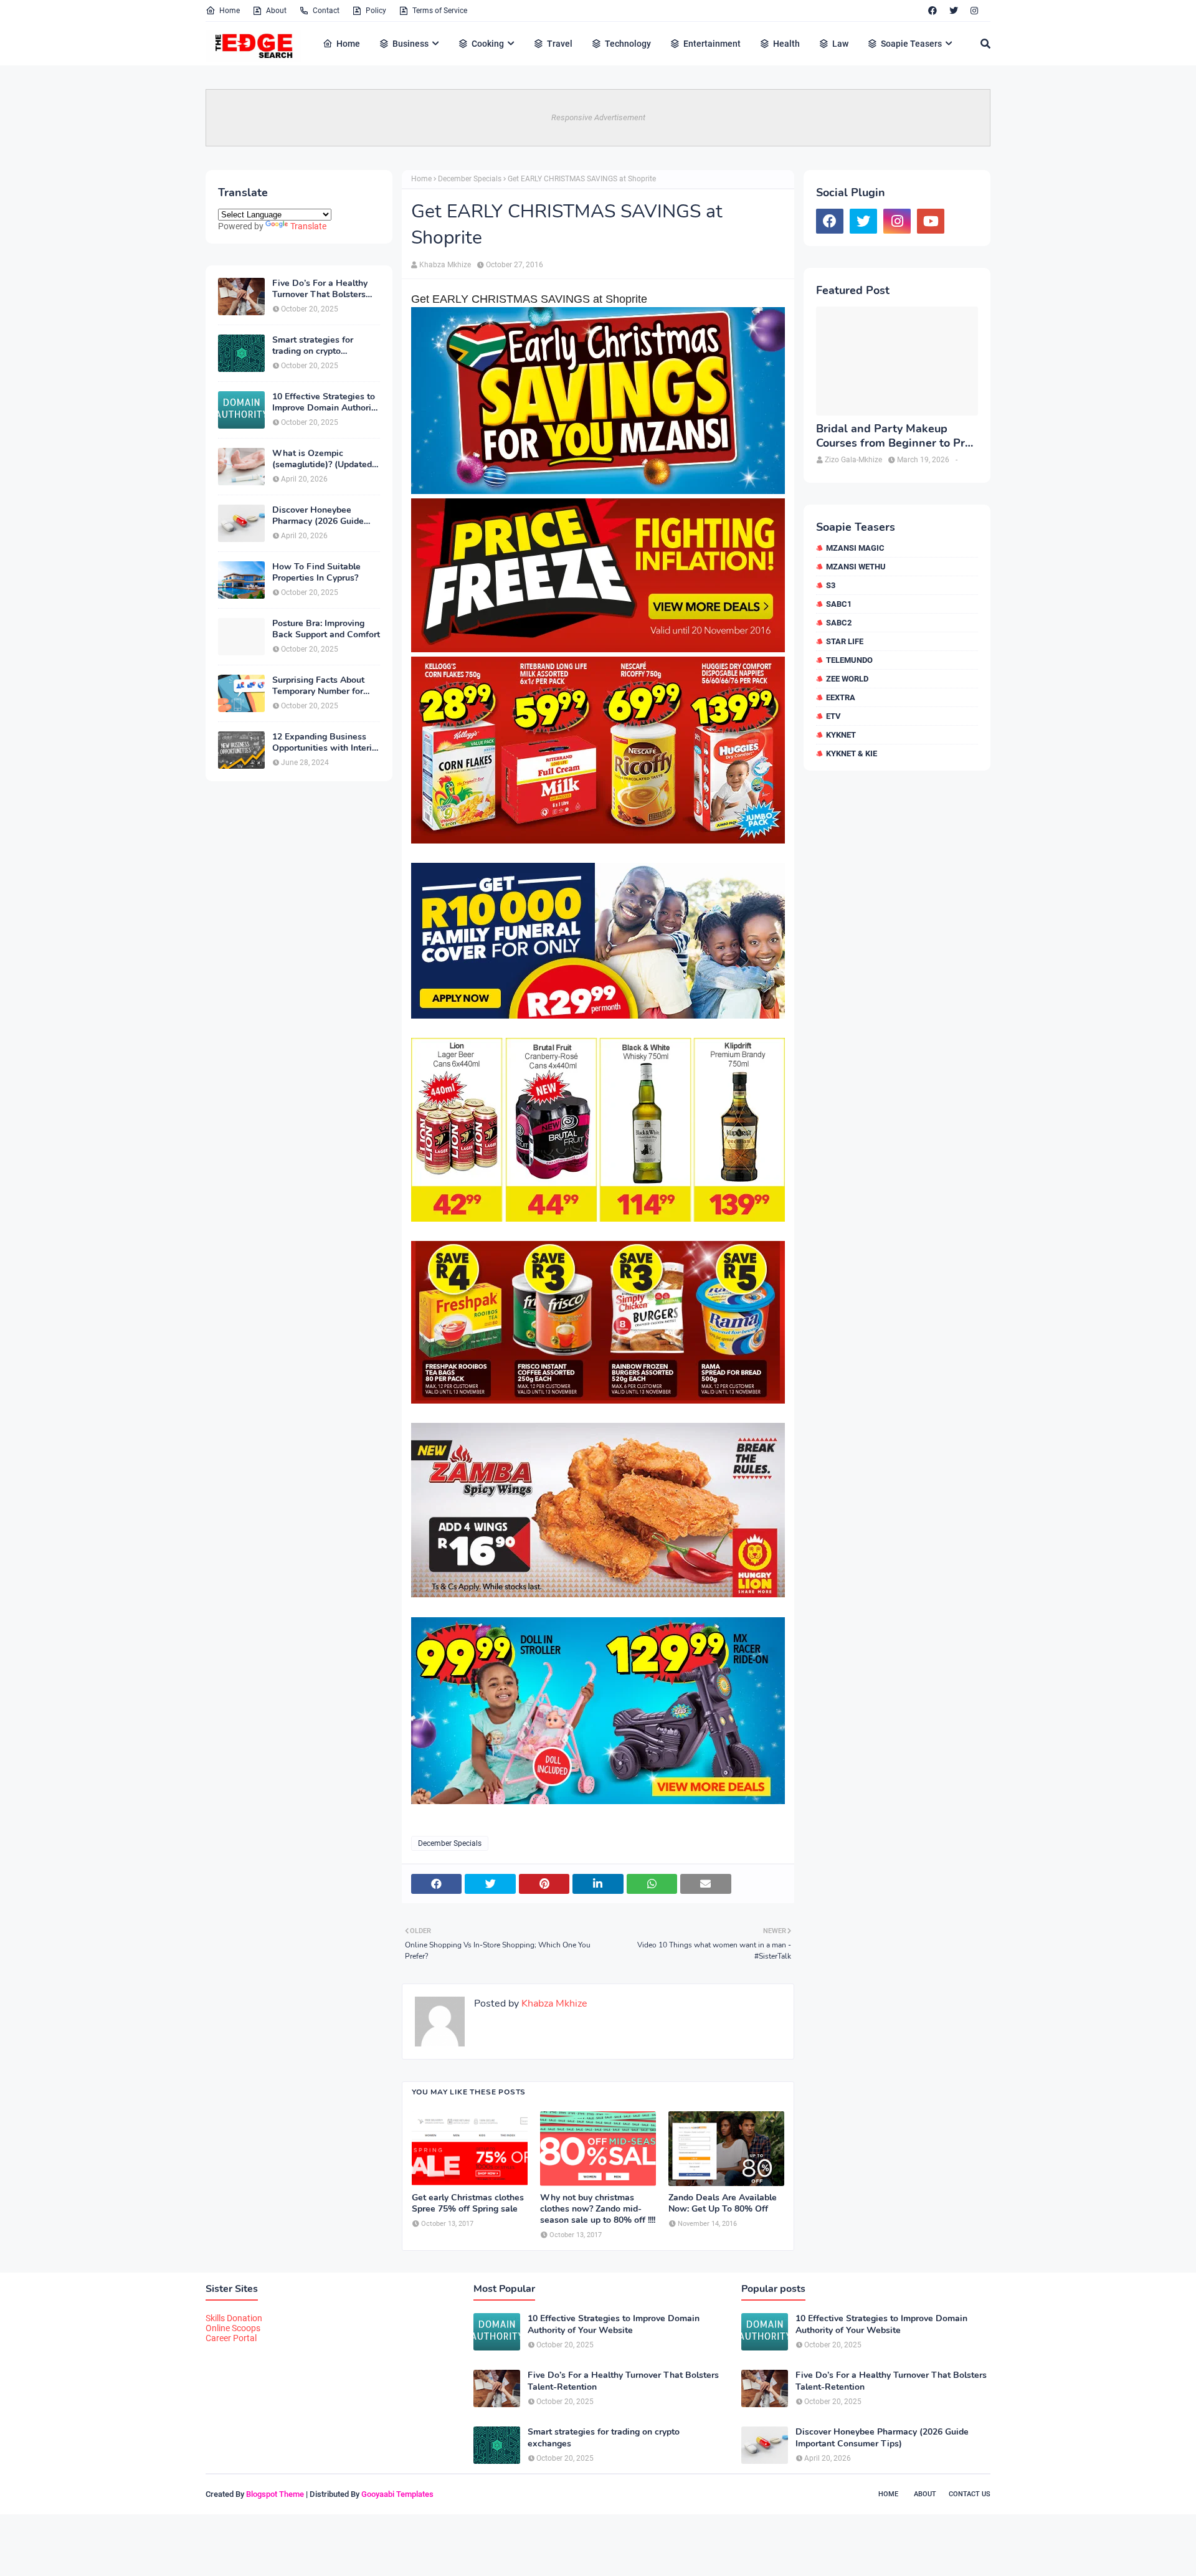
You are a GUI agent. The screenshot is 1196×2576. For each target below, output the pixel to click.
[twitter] (954, 11)
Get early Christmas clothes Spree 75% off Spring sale (468, 2203)
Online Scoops (233, 2328)
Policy (376, 11)
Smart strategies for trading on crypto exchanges (313, 346)
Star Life (845, 641)
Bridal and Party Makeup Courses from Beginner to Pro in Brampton (894, 436)
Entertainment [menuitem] (712, 44)
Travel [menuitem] (560, 44)
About (276, 11)
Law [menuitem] (840, 44)
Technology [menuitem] (628, 44)
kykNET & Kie (852, 753)
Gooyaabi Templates (397, 2494)
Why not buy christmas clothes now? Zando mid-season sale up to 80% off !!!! (598, 2209)
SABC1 (839, 604)
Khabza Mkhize (445, 265)
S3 (831, 585)
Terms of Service (440, 11)
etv (833, 716)
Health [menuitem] (786, 44)
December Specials (470, 179)
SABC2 (839, 623)
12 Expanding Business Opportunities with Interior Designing (326, 743)
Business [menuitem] (411, 44)
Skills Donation (234, 2318)
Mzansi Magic (855, 548)
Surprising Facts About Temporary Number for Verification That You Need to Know (318, 686)
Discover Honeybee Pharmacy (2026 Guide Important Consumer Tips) (325, 516)
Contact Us (970, 2494)
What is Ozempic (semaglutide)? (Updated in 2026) (322, 459)
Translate (308, 226)
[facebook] (933, 11)
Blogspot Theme (275, 2494)
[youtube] (931, 221)
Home (230, 11)
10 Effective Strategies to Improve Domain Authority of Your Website (325, 402)
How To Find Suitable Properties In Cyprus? (316, 573)
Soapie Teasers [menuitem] (911, 44)
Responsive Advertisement (598, 117)
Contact (326, 11)
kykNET (841, 735)
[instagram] (974, 11)
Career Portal (231, 2338)
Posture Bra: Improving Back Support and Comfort (326, 629)
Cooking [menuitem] (488, 44)
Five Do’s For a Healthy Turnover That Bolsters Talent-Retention (320, 289)
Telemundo (849, 660)
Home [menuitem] (348, 44)
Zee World (847, 679)
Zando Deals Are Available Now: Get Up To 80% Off (723, 2203)
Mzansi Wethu (856, 567)
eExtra (841, 697)
